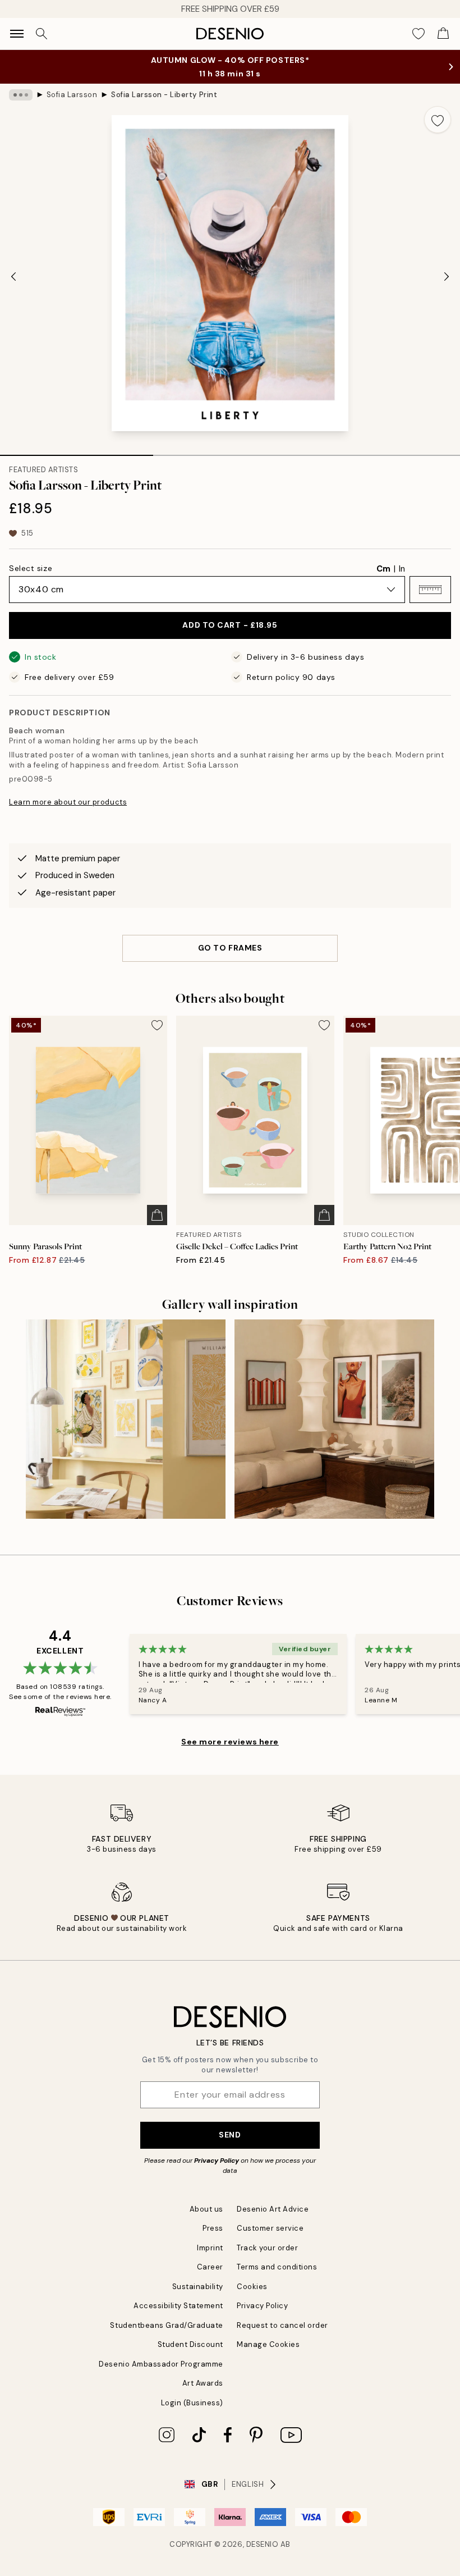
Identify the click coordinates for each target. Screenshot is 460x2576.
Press (213, 2228)
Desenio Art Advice (273, 2209)
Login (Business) (192, 2403)
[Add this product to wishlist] (438, 120)
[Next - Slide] (447, 276)
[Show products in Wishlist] (418, 34)
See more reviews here (230, 1742)
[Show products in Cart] (443, 34)
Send (230, 2135)
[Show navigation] (17, 34)
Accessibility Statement (178, 2306)
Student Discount (190, 2344)
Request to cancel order (282, 2325)
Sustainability (198, 2287)
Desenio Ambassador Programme (161, 2364)
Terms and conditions (277, 2267)
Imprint (210, 2248)
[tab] (77, 451)
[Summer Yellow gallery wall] (126, 1419)
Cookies (252, 2287)
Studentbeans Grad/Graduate (167, 2325)
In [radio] (402, 569)
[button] (430, 590)
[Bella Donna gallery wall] (334, 1419)
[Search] (42, 34)
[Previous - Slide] (13, 276)
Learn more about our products (68, 802)
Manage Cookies (268, 2344)
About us (206, 2209)
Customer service (270, 2228)
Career (210, 2267)
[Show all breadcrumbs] (21, 95)
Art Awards (203, 2383)
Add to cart (230, 625)
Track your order (267, 2248)
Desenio (263, 2544)
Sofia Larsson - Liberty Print (164, 95)
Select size (31, 568)
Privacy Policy (217, 2161)
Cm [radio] (383, 569)
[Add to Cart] (157, 1215)
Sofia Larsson (72, 95)
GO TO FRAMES (230, 948)
